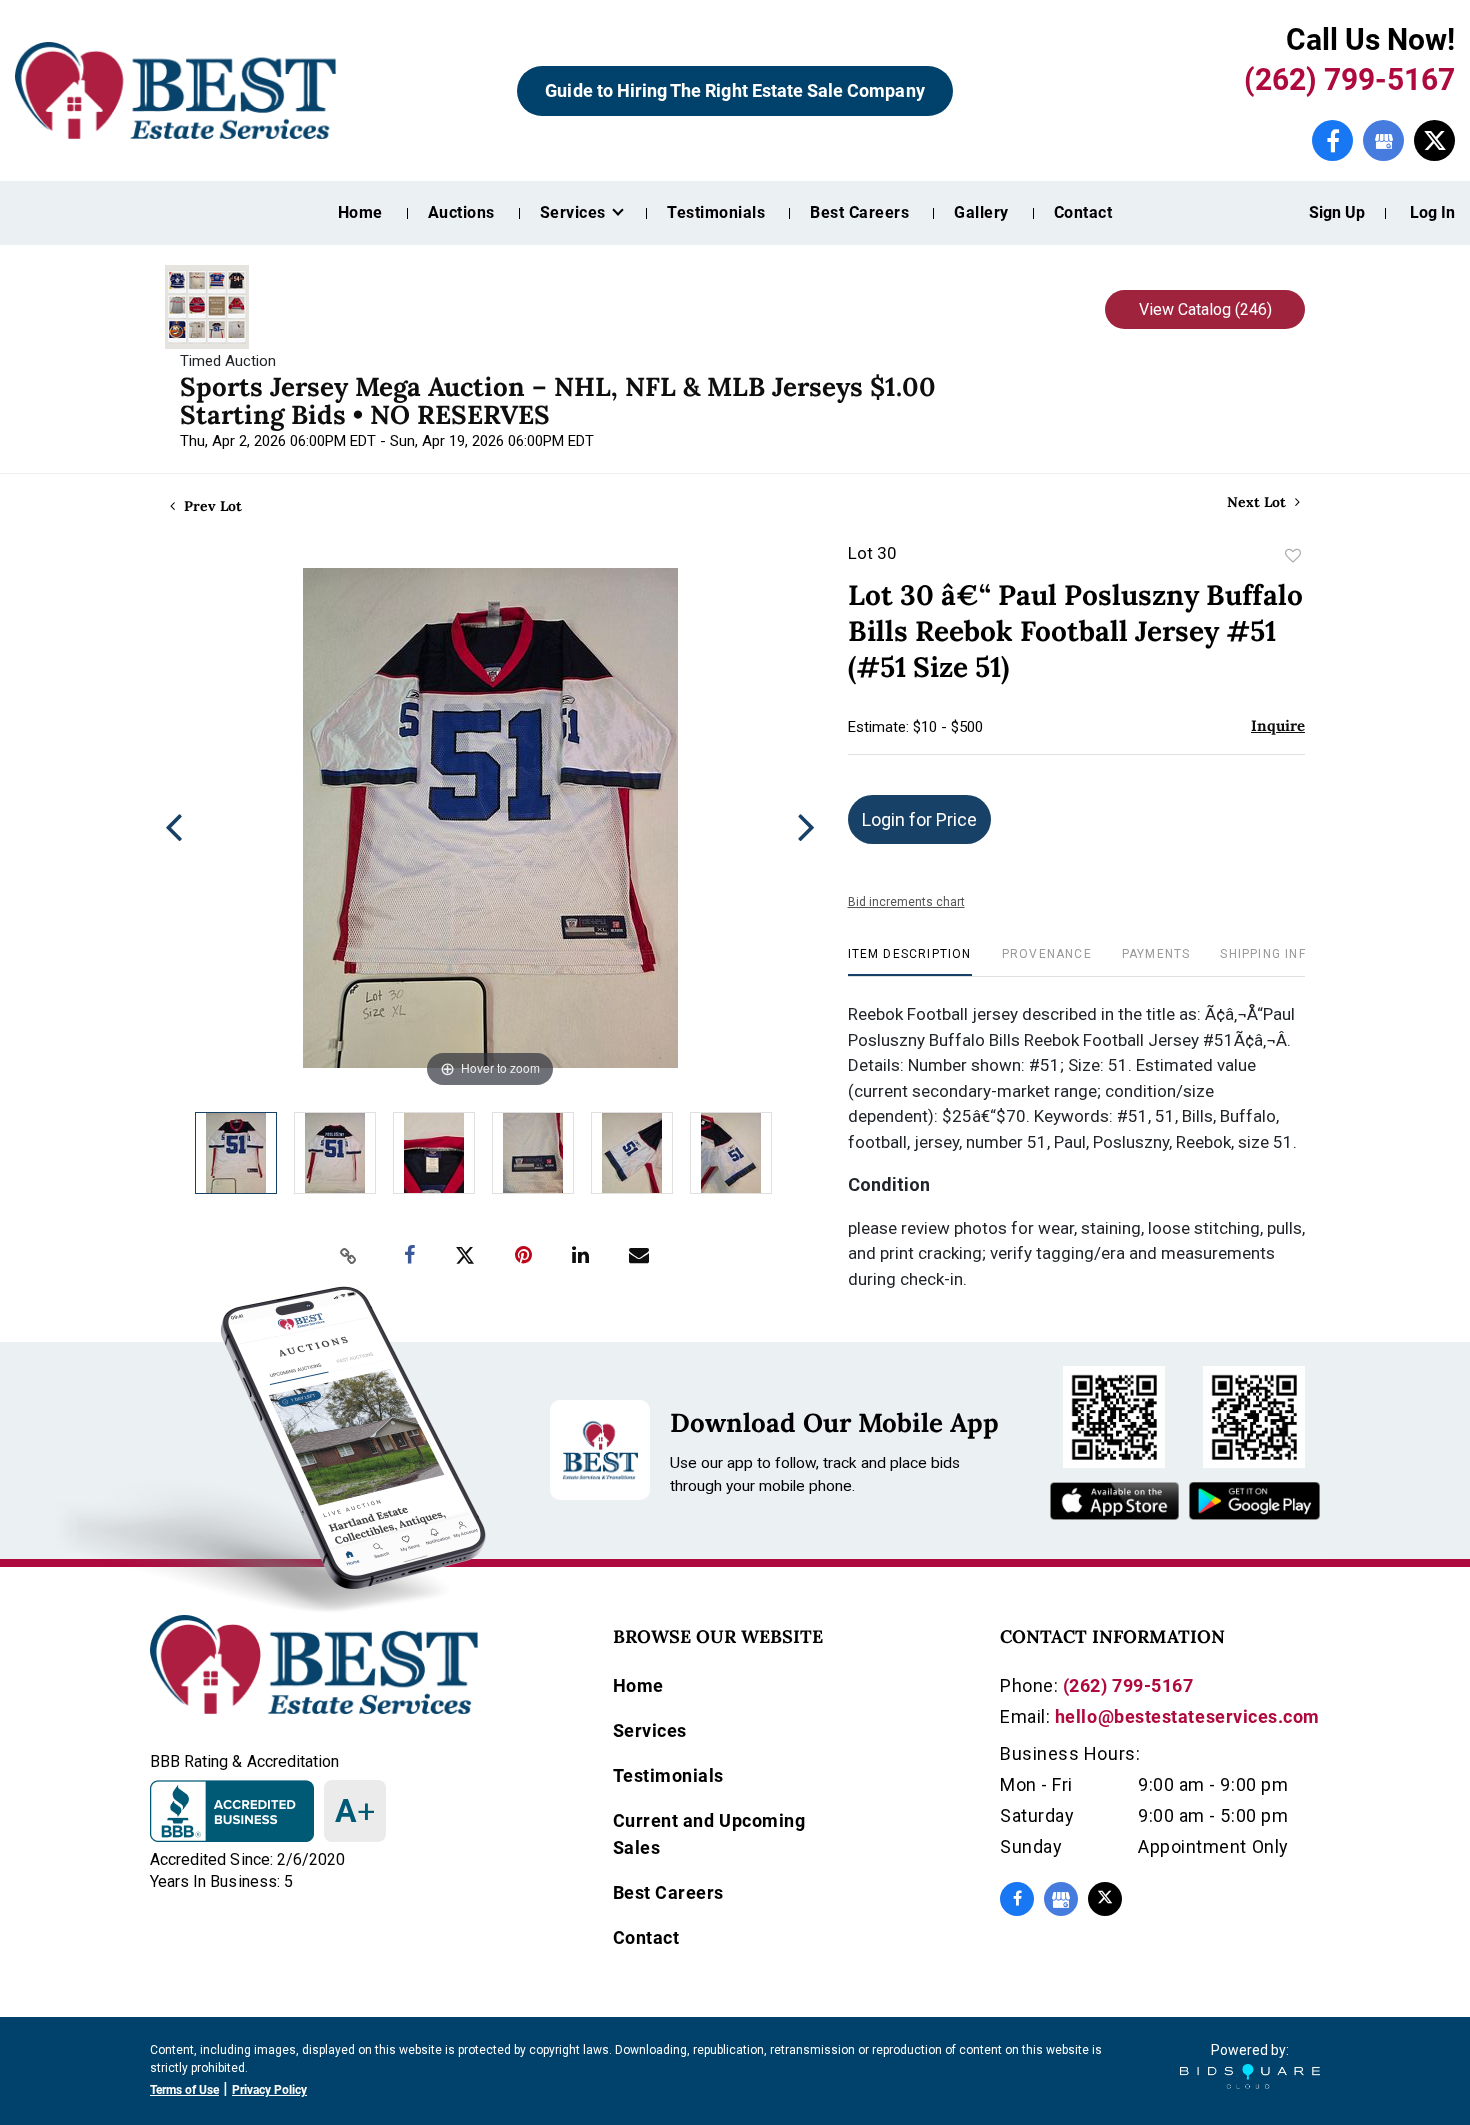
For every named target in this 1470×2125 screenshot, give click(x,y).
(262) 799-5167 (1349, 79)
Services (650, 1730)
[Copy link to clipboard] (349, 1256)
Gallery (981, 212)
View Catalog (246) (1205, 309)
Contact (1083, 212)
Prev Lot (211, 506)
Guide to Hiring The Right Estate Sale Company (734, 90)
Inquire (1278, 725)
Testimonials (716, 212)
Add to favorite (1293, 556)
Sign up (1337, 212)
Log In (1432, 212)
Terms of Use (184, 2090)
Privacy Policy (269, 2090)
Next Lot (1258, 502)
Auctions (461, 212)
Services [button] (575, 212)
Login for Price (919, 819)
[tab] (910, 961)
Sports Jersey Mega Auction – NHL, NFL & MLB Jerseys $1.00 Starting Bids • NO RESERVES (558, 400)
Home (360, 212)
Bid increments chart (906, 902)
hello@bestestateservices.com (1187, 1716)
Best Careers (859, 212)
